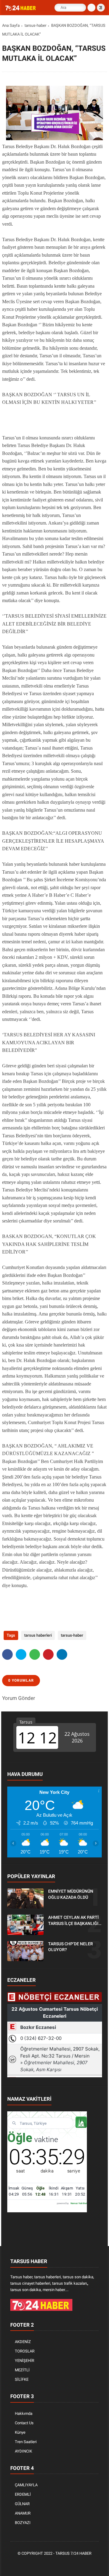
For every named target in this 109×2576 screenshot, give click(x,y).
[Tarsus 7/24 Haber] (21, 9)
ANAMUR (23, 2513)
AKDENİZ (23, 2342)
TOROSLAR (25, 2351)
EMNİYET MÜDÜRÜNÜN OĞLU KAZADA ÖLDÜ (71, 1894)
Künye (20, 2432)
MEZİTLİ (22, 2370)
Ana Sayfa (11, 25)
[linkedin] (62, 1654)
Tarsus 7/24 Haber (73, 2553)
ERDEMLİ (23, 2494)
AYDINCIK (23, 2451)
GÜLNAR (22, 2504)
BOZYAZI (23, 2523)
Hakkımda (24, 2413)
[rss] (82, 2564)
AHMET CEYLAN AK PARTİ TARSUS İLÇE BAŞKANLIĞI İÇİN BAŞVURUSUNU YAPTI (74, 1921)
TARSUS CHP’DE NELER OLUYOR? (71, 1947)
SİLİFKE (22, 2379)
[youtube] (73, 2564)
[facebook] (7, 1654)
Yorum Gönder (19, 1698)
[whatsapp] (35, 1654)
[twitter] (21, 1654)
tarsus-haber (35, 25)
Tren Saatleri (26, 2442)
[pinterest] (48, 1654)
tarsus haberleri (38, 1635)
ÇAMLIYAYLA (26, 2485)
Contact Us (24, 2423)
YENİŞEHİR (25, 2361)
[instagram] (64, 2564)
